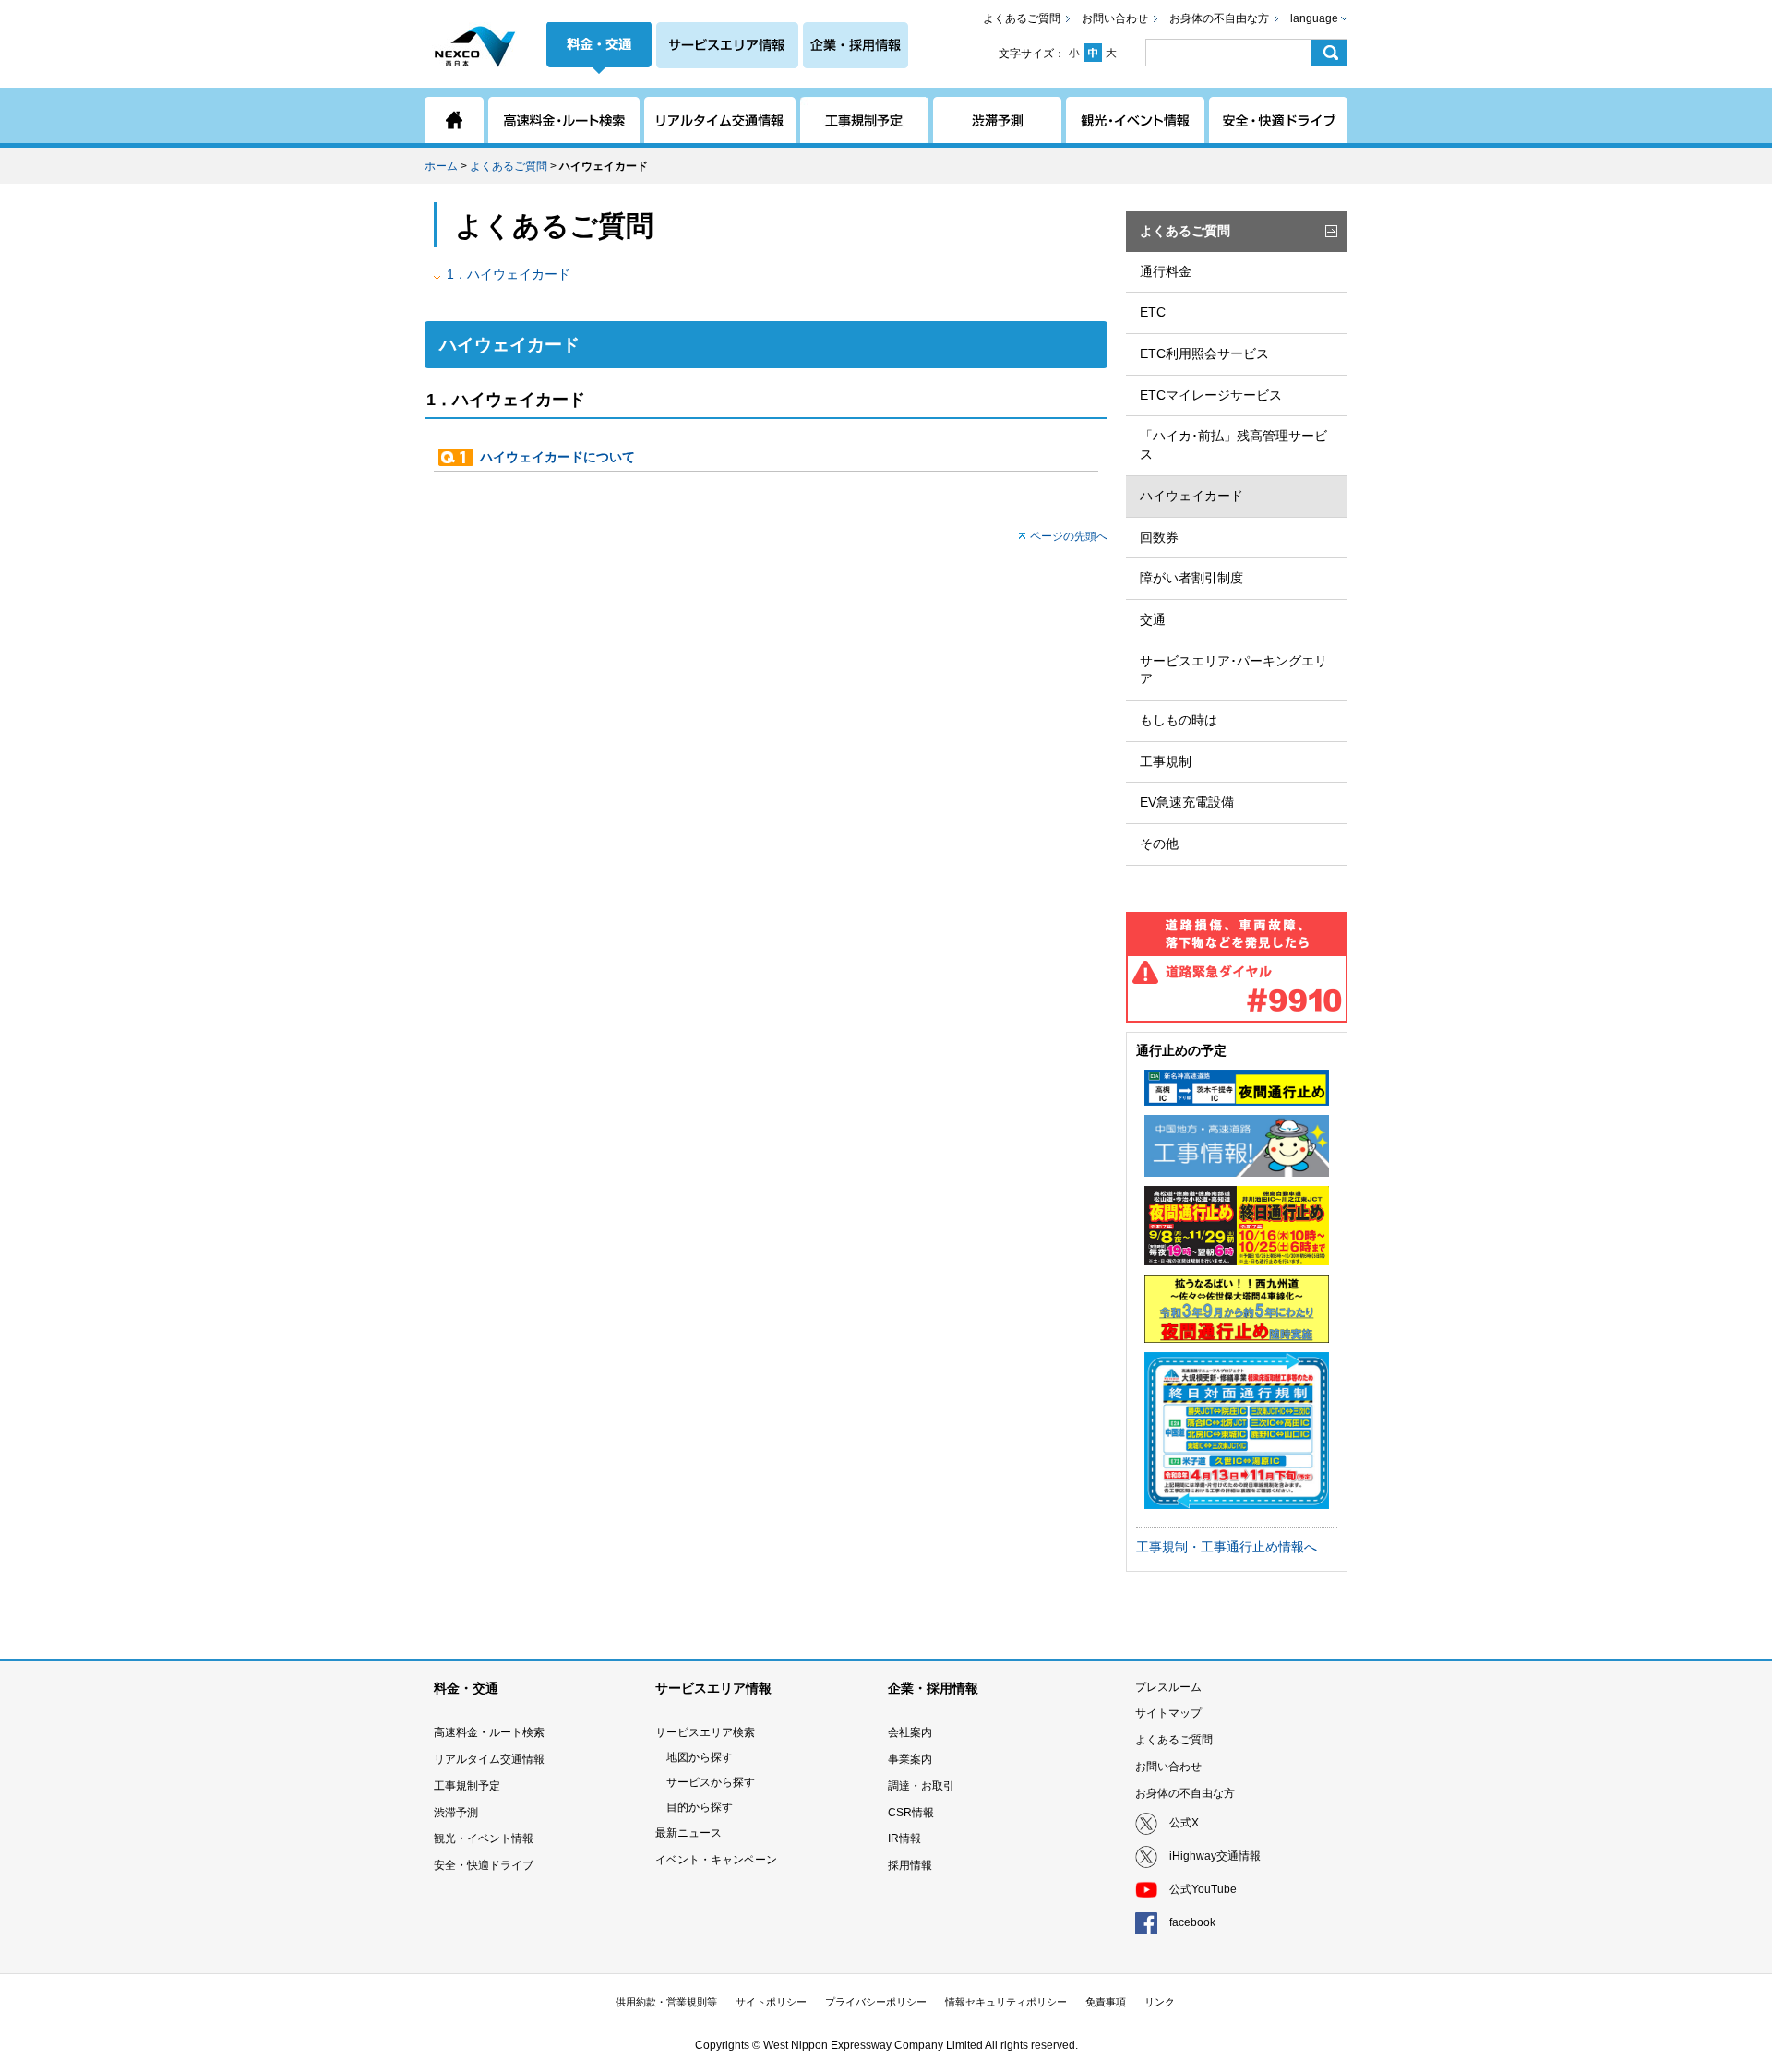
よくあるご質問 (1022, 18)
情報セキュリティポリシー (1006, 2002)
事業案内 (910, 1759)
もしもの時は (1179, 720)
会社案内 (910, 1732)
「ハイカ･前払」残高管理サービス (1233, 445)
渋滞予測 (456, 1813)
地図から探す (700, 1757)
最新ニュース (688, 1833)
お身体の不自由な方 (1219, 18)
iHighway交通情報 (1215, 1856)
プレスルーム (1168, 1687)
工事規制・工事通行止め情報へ (1227, 1547)
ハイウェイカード (1191, 496)
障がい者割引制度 (1191, 578)
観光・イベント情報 (484, 1838)
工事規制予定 (467, 1786)
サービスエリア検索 (705, 1732)
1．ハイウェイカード (509, 274)
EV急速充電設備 (1187, 802)
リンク (1160, 2002)
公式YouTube (1203, 1889)
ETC (1153, 312)
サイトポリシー (771, 2002)
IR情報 (904, 1838)
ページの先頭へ (1069, 536)
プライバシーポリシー (876, 2002)
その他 (1159, 844)
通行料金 (1166, 271)
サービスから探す (711, 1782)
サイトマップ (1168, 1713)
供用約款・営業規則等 (666, 2002)
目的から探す (700, 1807)
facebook (1192, 1922)
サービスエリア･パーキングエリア (1233, 670)
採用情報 (910, 1865)
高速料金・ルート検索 (489, 1732)
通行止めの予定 (1181, 1050)
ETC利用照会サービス (1204, 353)
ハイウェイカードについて (557, 457)
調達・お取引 (921, 1786)
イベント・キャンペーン (716, 1860)
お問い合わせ (1115, 18)
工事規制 (1166, 761)
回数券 (1159, 537)
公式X (1184, 1823)
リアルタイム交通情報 (489, 1759)
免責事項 (1106, 2002)
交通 (1153, 619)
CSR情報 (911, 1813)
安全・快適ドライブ (484, 1865)
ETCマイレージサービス (1211, 395)
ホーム (441, 166)
